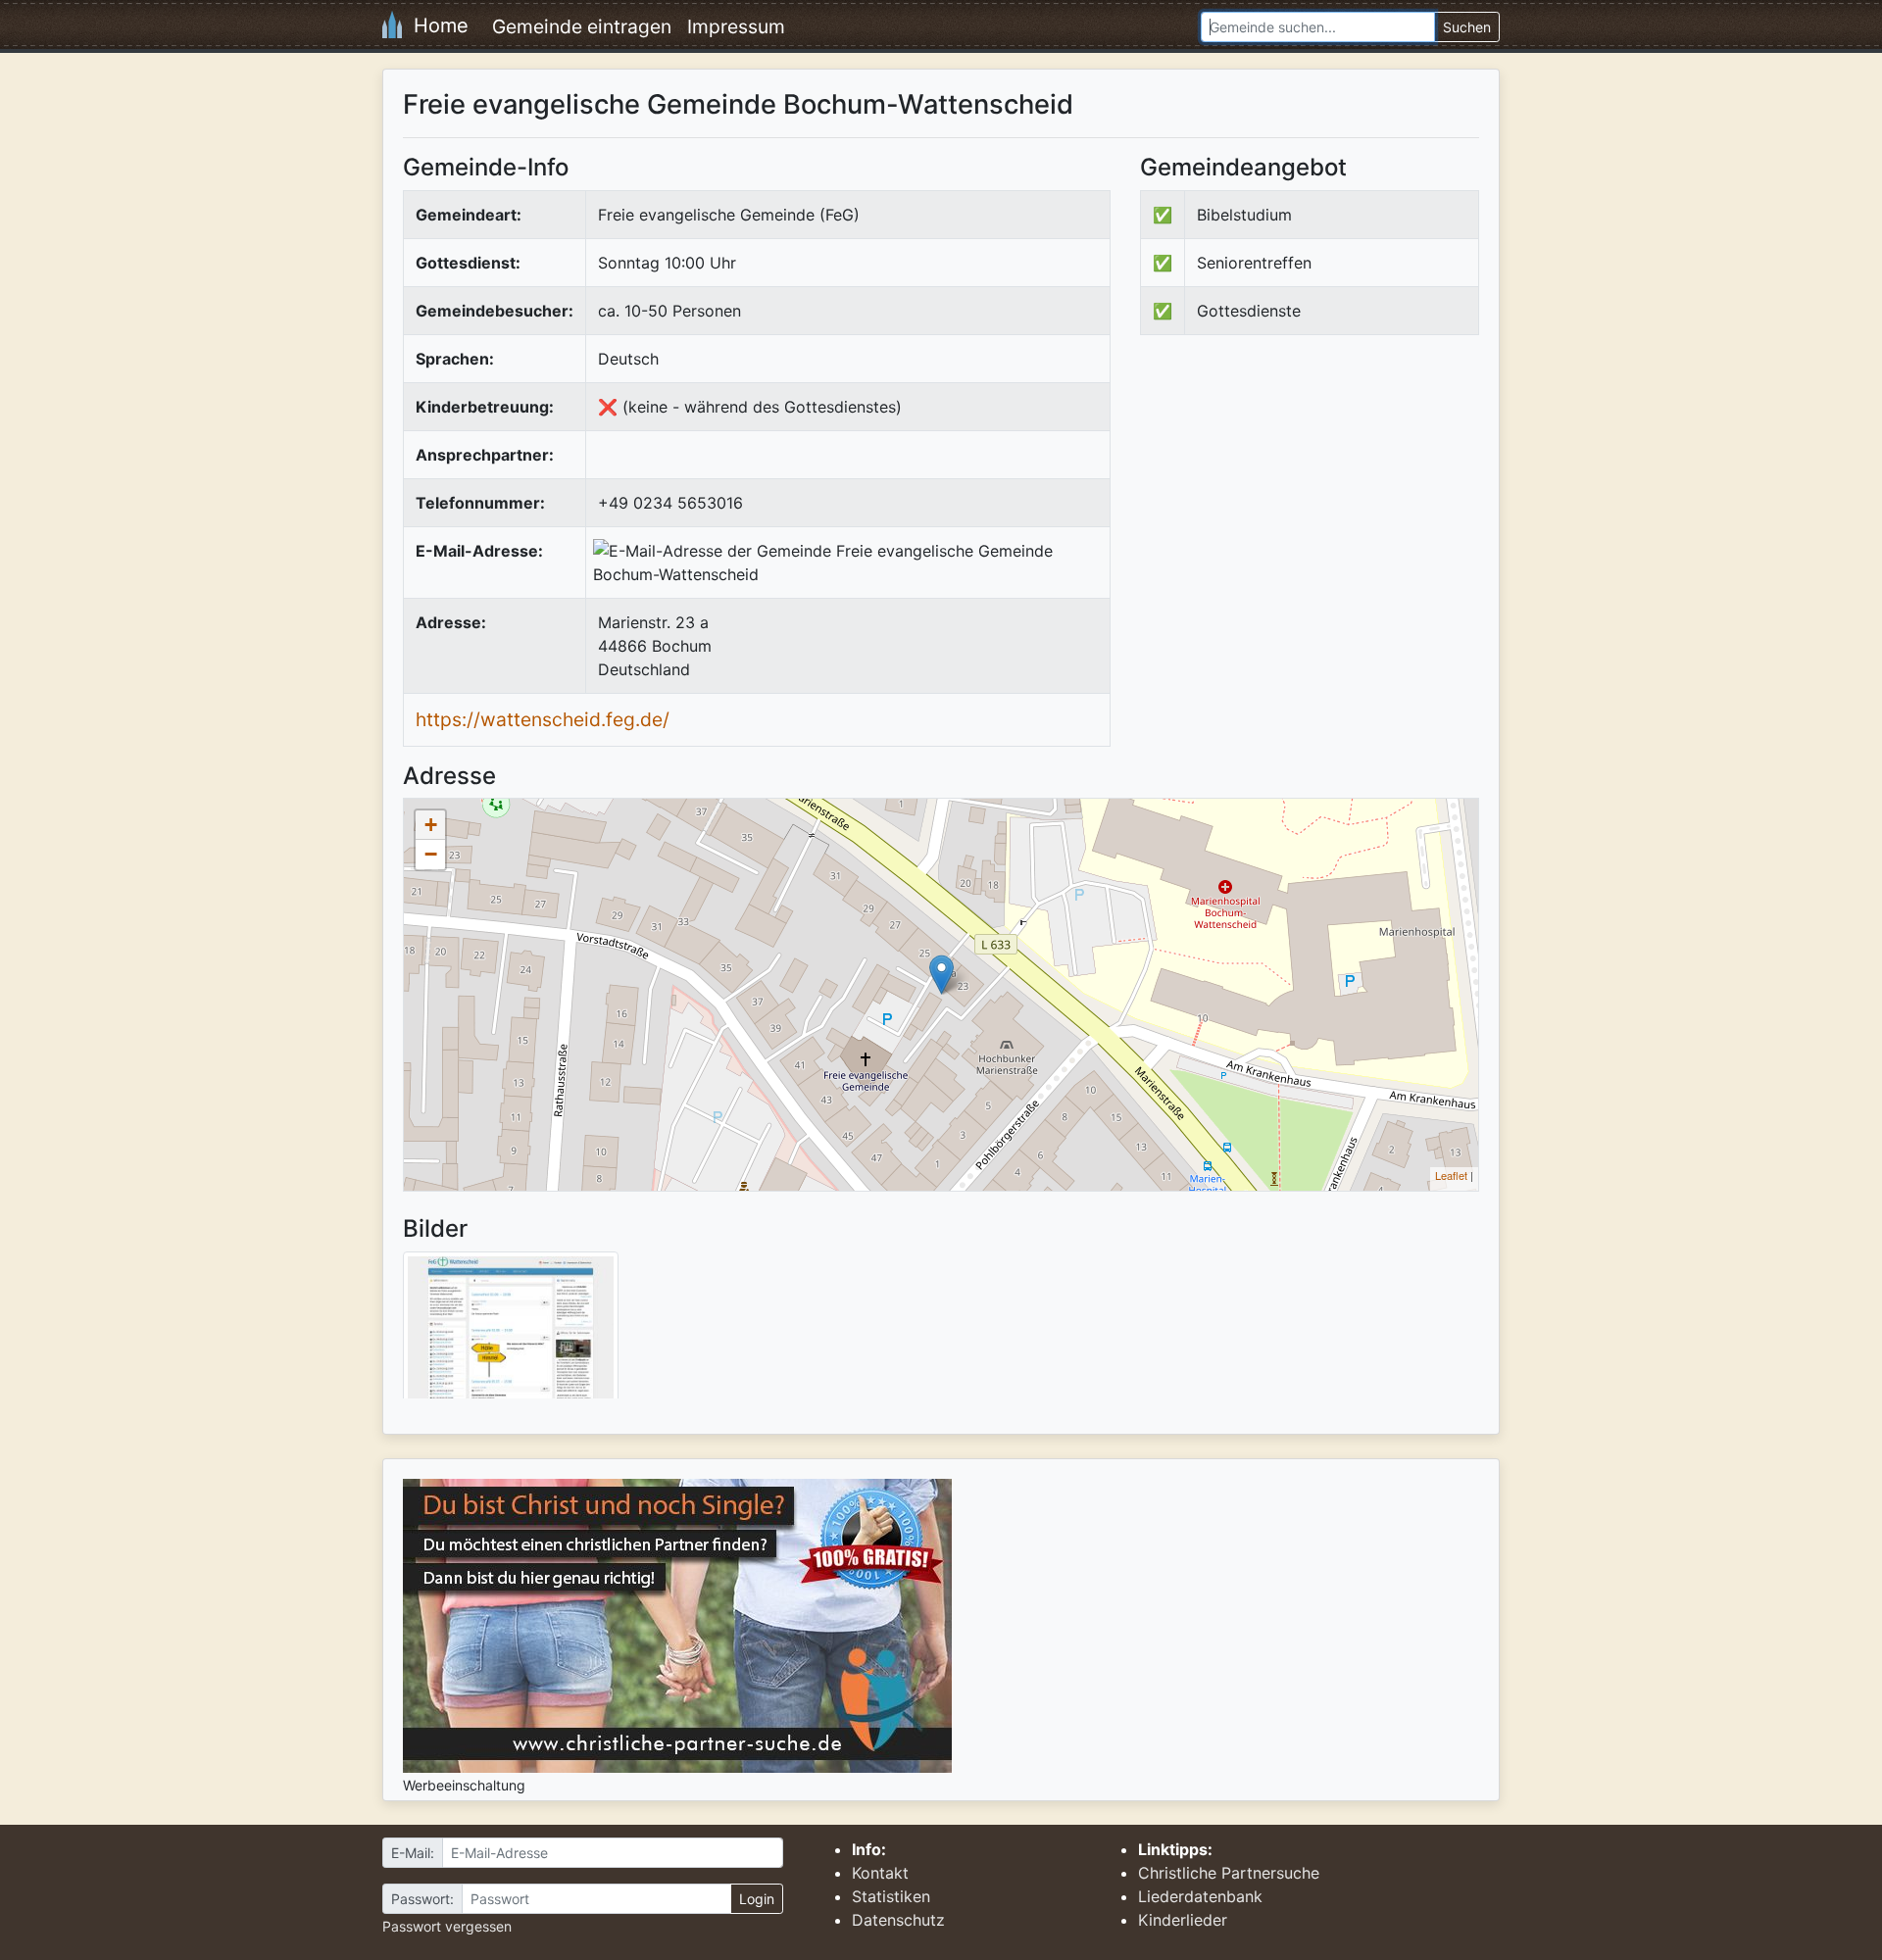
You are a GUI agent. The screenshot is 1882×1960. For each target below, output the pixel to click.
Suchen (1467, 27)
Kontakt (880, 1873)
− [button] (431, 854)
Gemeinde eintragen (582, 26)
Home (435, 25)
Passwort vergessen (447, 1926)
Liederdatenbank (1200, 1896)
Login (757, 1899)
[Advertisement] (1305, 512)
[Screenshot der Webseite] (511, 1332)
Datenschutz (898, 1920)
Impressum (736, 26)
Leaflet (1451, 1175)
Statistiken (891, 1896)
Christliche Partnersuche (1229, 1873)
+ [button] (431, 825)
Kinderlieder (1183, 1920)
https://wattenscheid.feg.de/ (543, 719)
